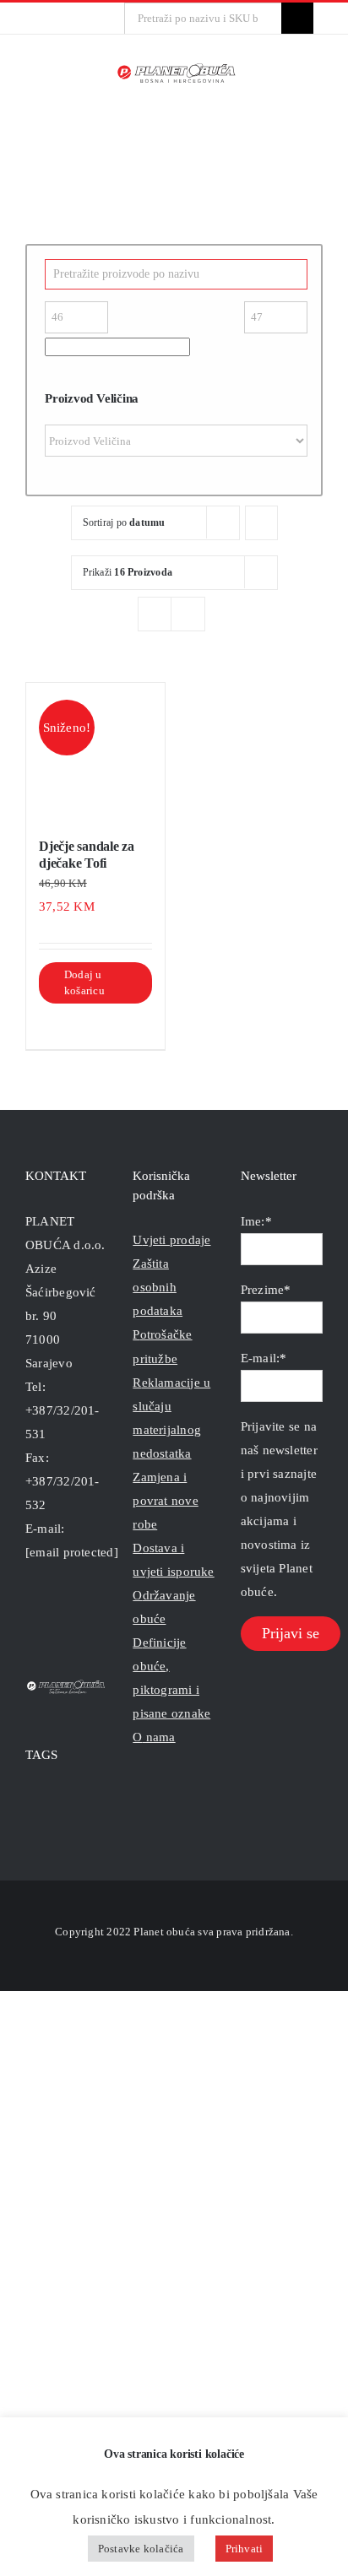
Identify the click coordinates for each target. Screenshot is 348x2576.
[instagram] (45, 19)
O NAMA (154, 1737)
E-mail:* (264, 1358)
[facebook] (18, 19)
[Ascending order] (261, 523)
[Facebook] (30, 1619)
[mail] (72, 19)
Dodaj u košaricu (84, 983)
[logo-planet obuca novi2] (177, 68)
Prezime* (266, 1290)
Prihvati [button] (245, 2549)
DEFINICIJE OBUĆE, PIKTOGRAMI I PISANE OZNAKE (171, 1678)
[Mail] (77, 1619)
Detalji (119, 1024)
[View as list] (188, 614)
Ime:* (256, 1221)
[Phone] (100, 1619)
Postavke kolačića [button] (141, 2549)
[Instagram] (53, 1619)
